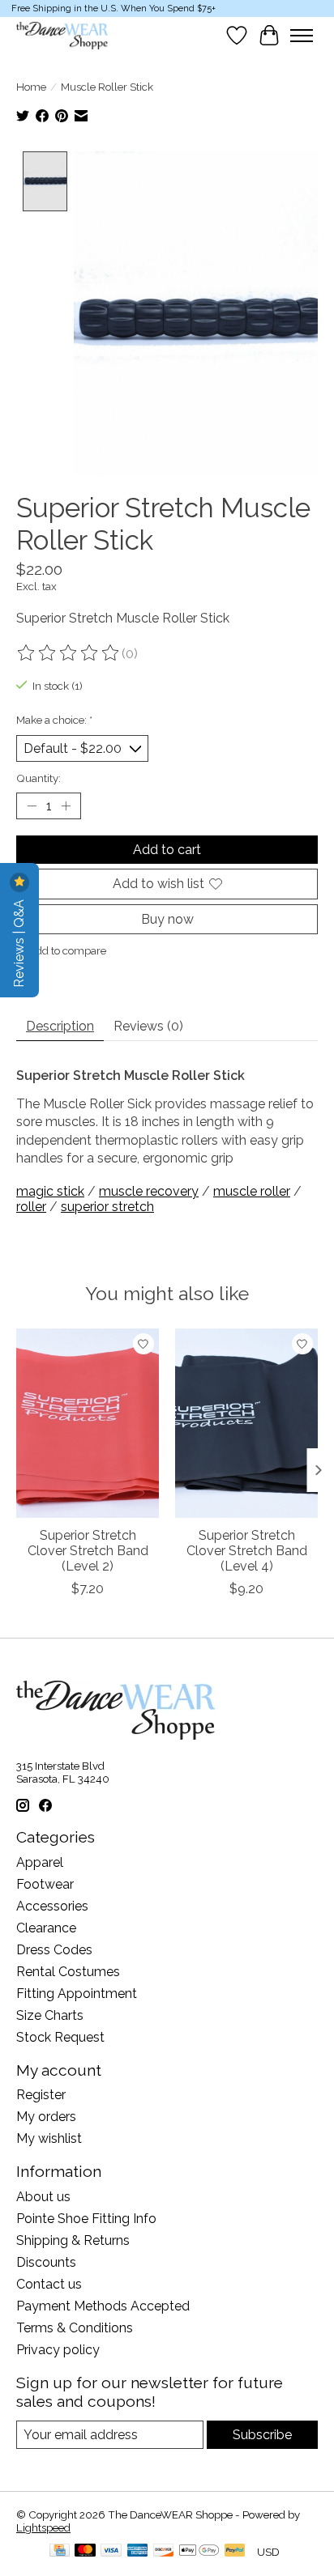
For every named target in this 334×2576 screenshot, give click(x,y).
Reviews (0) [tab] (148, 1026)
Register (41, 2095)
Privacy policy (58, 2350)
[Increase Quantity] (66, 806)
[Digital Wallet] (199, 2551)
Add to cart (167, 850)
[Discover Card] (164, 2551)
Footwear (45, 1884)
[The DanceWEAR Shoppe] (62, 36)
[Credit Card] (60, 2551)
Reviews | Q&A (19, 942)
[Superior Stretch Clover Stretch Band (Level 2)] (88, 1423)
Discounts (46, 2262)
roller (31, 1207)
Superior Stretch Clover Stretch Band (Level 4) (247, 1551)
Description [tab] (60, 1026)
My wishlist (49, 2138)
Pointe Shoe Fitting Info (86, 2219)
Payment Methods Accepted (103, 2306)
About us (43, 2197)
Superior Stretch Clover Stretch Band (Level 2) (88, 1551)
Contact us (49, 2284)
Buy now (167, 919)
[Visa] (111, 2551)
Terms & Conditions (75, 2328)
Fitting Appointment (77, 1994)
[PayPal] (235, 2551)
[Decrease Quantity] (32, 806)
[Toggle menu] (302, 36)
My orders (46, 2117)
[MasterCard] (85, 2551)
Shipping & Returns (73, 2240)
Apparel (40, 1862)
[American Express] (138, 2551)
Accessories (52, 1906)
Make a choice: (54, 720)
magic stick (50, 1191)
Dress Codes (54, 1950)
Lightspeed (43, 2527)
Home (31, 87)
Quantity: (39, 778)
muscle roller (252, 1191)
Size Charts (50, 2015)
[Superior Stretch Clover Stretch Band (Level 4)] (246, 1423)
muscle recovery (149, 1191)
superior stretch (107, 1207)
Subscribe (262, 2435)
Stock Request (60, 2037)
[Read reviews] (69, 653)
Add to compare (67, 950)
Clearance (46, 1928)
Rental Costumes (68, 1972)
